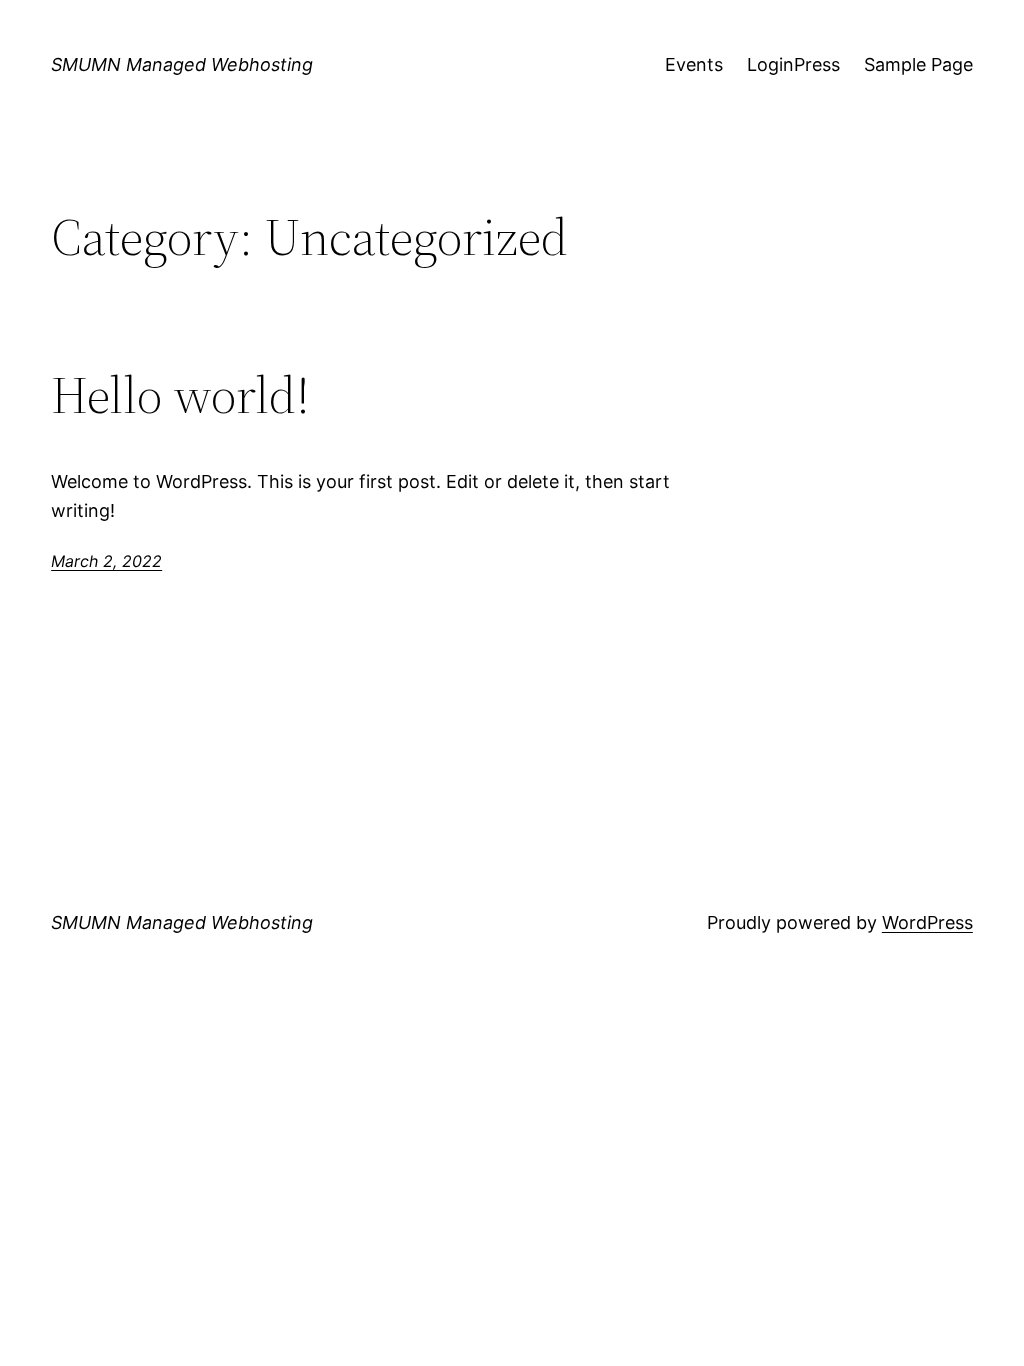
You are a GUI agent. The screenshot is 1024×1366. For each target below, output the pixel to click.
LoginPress (793, 64)
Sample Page (918, 64)
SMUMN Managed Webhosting (182, 64)
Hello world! (180, 395)
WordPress (927, 922)
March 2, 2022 (106, 561)
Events (694, 64)
